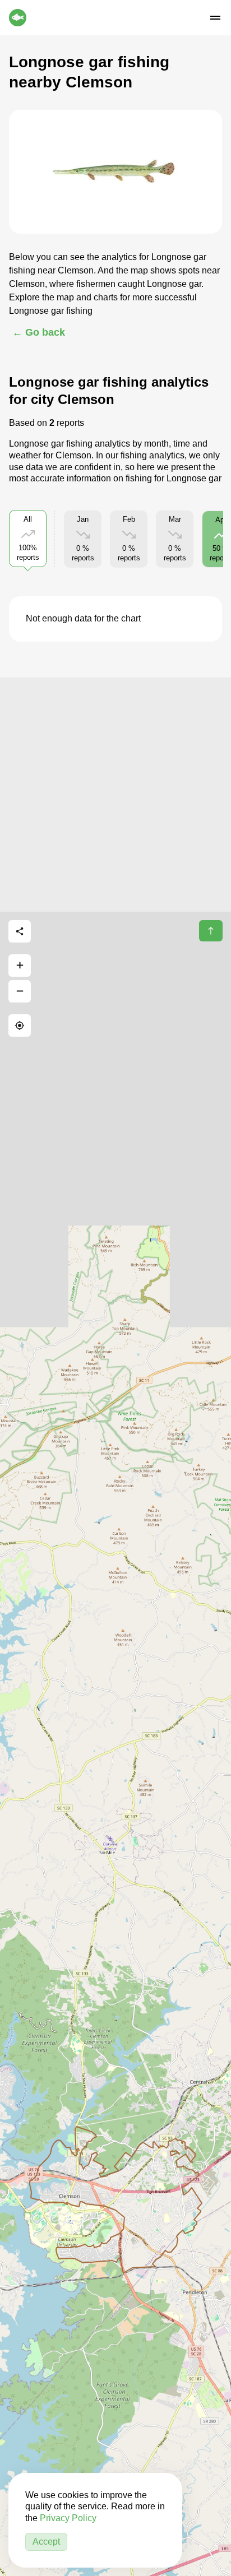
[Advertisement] (115, 793)
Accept (46, 2542)
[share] (20, 931)
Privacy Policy (68, 2518)
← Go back (39, 332)
